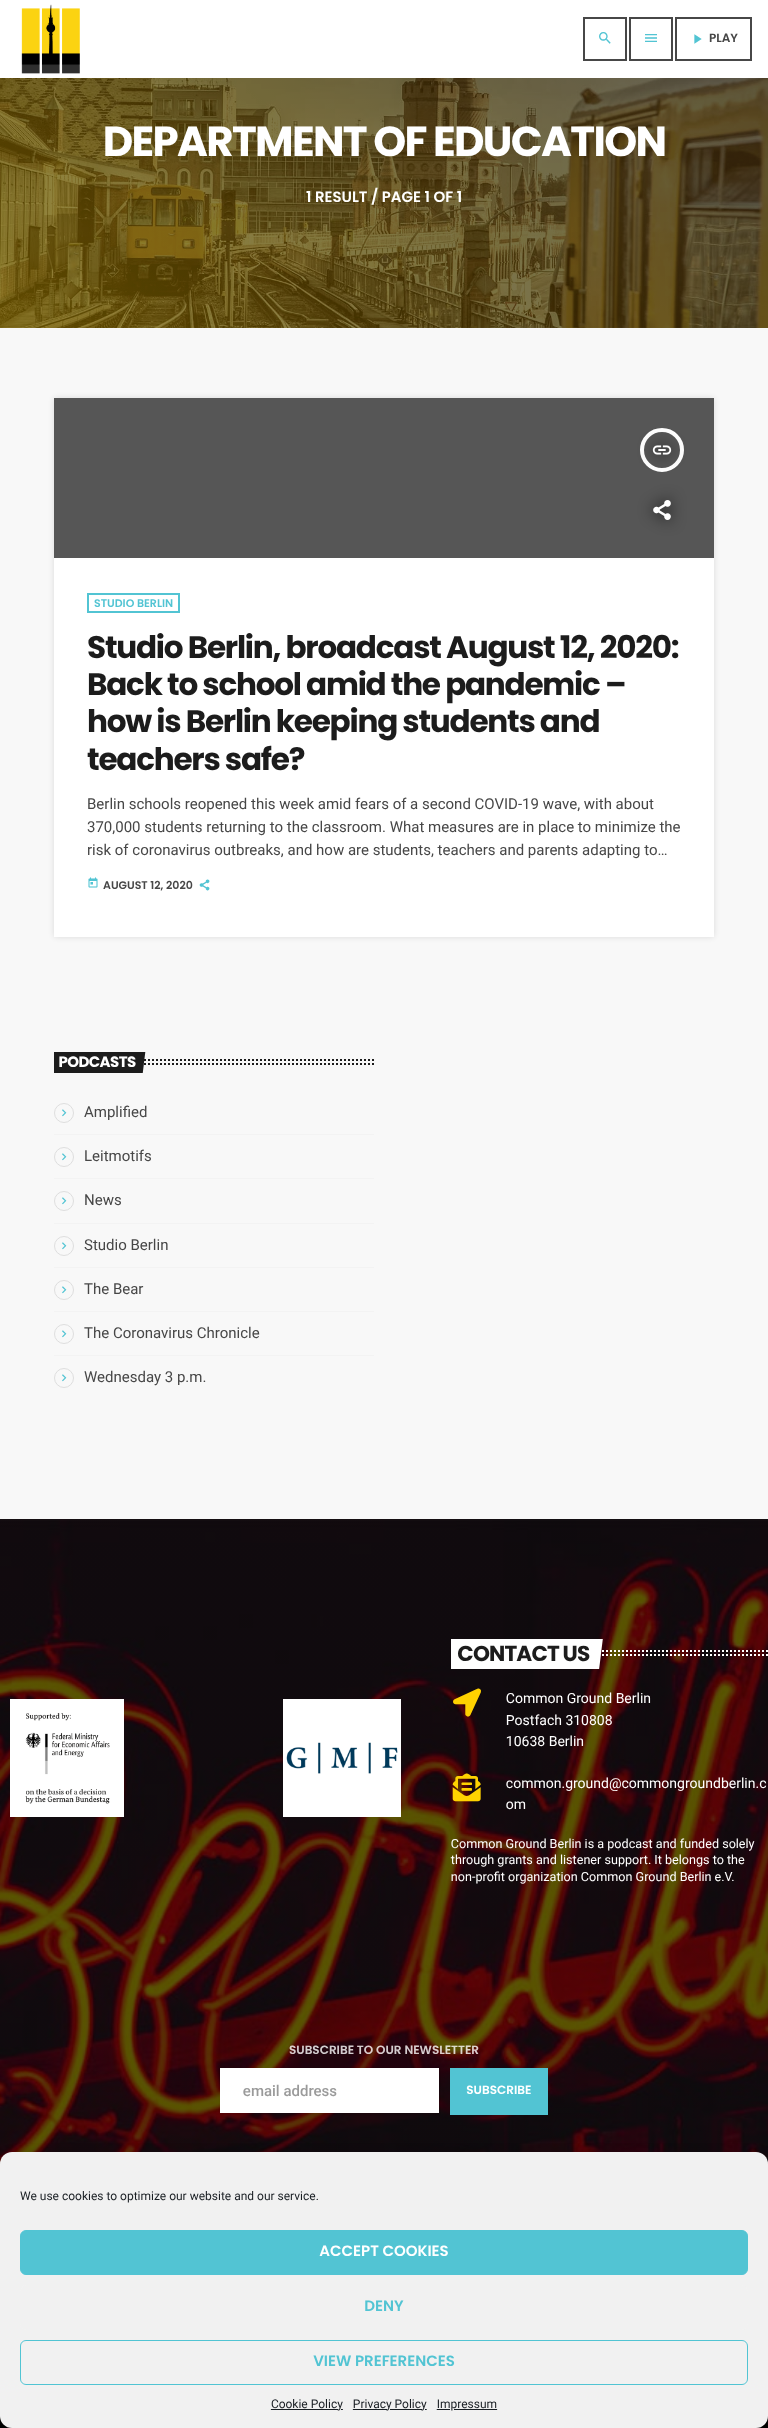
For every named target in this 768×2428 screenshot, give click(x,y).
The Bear (113, 1289)
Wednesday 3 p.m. (145, 1377)
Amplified (115, 1112)
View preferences (384, 2361)
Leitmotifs (118, 1156)
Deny (383, 2306)
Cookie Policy (307, 2404)
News (103, 1200)
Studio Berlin (133, 603)
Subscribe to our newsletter (384, 2050)
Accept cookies (383, 2251)
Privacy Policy (390, 2404)
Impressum (467, 2404)
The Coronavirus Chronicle (172, 1333)
